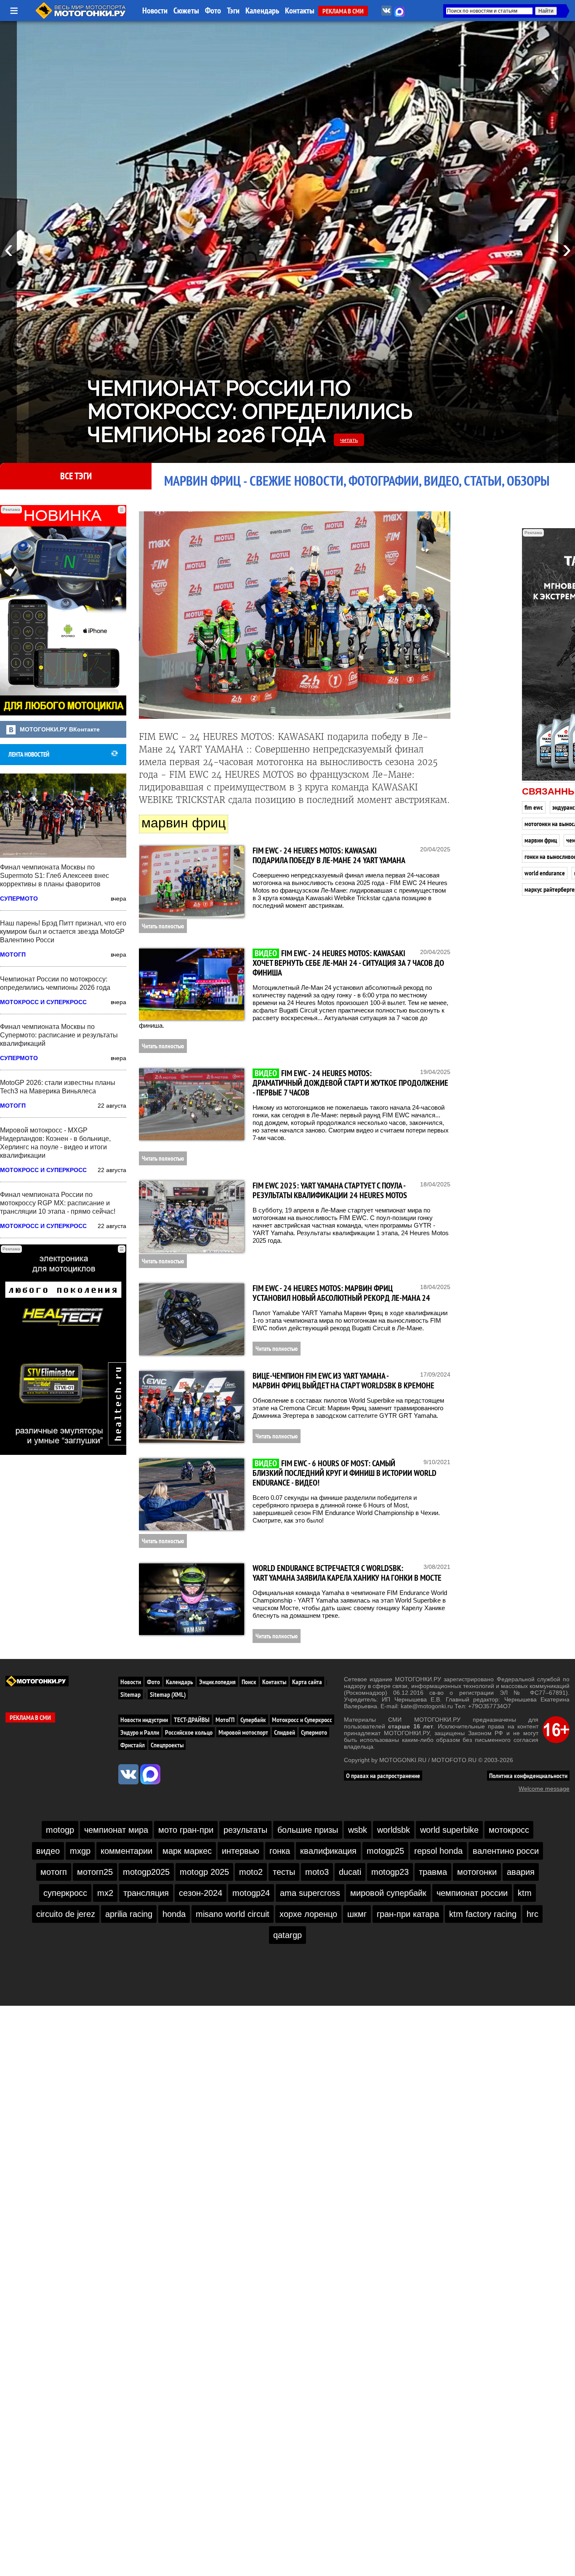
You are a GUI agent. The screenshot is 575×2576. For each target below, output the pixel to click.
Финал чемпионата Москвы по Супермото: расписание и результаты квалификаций (59, 1035)
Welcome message (544, 1789)
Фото (213, 11)
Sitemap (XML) (168, 1694)
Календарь (262, 11)
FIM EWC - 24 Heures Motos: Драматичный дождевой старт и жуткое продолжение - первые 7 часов (350, 1083)
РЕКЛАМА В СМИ (343, 11)
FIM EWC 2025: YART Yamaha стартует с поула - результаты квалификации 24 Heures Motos (330, 1190)
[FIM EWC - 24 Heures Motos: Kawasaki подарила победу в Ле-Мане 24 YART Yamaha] (192, 882)
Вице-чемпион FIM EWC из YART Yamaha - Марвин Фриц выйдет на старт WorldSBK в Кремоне (343, 1381)
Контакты (300, 11)
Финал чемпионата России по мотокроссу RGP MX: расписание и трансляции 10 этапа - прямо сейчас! (58, 1203)
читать (349, 440)
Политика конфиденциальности (528, 1776)
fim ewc (534, 807)
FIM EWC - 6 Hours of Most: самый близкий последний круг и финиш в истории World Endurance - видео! (345, 1473)
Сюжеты (186, 11)
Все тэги (76, 476)
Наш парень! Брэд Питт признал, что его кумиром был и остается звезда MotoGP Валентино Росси (63, 932)
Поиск (249, 1682)
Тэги (233, 11)
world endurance (545, 873)
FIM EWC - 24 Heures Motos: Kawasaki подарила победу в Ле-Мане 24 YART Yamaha (329, 855)
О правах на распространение (383, 1776)
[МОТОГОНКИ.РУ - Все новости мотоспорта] (81, 17)
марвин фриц (541, 840)
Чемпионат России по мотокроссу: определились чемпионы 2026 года (250, 411)
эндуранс (564, 807)
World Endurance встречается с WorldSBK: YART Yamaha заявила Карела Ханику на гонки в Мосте (347, 1573)
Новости (155, 11)
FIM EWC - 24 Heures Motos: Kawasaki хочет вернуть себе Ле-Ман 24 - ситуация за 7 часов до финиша (348, 963)
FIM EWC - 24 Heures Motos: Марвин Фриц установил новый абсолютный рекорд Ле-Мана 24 (341, 1293)
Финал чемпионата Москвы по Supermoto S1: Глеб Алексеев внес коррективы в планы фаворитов (55, 876)
